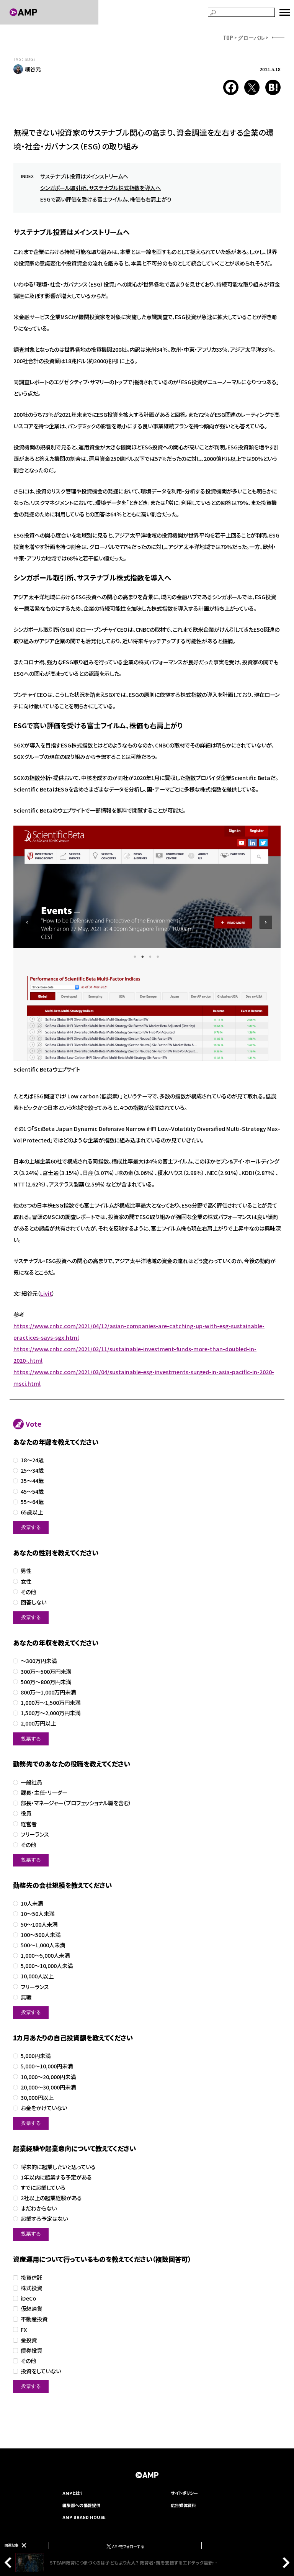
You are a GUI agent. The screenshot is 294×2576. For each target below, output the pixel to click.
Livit (46, 1293)
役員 (26, 1813)
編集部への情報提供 (81, 2505)
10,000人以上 (37, 1976)
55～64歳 (32, 1502)
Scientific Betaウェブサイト (47, 1069)
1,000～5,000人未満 (45, 1956)
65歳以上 (32, 1512)
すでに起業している (43, 2188)
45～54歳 (32, 1492)
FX (24, 2330)
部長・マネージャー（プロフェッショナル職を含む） (76, 1803)
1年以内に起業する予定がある (56, 2177)
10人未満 (32, 1903)
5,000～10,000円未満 (47, 2066)
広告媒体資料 (183, 2505)
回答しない (33, 1602)
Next (284, 2563)
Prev (10, 2563)
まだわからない (39, 2208)
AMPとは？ (73, 2493)
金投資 (29, 2340)
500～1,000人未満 (43, 1945)
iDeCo (28, 2298)
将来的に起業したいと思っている (58, 2167)
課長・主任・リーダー (44, 1793)
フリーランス (35, 1834)
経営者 (29, 1824)
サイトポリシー (184, 2493)
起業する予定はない (44, 2219)
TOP (228, 37)
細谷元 (33, 69)
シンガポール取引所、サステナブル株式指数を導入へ (100, 188)
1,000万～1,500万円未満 (51, 1703)
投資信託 (31, 2278)
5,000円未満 (36, 2056)
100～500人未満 (41, 1935)
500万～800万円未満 (46, 1682)
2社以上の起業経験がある (51, 2198)
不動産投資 (34, 2319)
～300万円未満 (39, 1661)
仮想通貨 (31, 2309)
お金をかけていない (44, 2108)
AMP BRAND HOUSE (84, 2517)
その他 (28, 1592)
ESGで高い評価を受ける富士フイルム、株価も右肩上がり (106, 199)
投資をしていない (41, 2371)
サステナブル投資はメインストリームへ (84, 176)
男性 (26, 1571)
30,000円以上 (37, 2098)
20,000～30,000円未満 (48, 2087)
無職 (26, 1997)
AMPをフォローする (128, 2546)
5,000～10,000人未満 (47, 1966)
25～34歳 (32, 1471)
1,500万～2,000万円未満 (51, 1713)
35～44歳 (32, 1481)
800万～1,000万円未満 (48, 1692)
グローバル (251, 37)
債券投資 (31, 2351)
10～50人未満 (38, 1914)
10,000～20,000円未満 (48, 2077)
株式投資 (31, 2288)
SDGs (30, 59)
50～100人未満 (39, 1925)
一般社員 (31, 1782)
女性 (26, 1582)
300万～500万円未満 (46, 1672)
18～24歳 (32, 1460)
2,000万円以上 (38, 1723)
